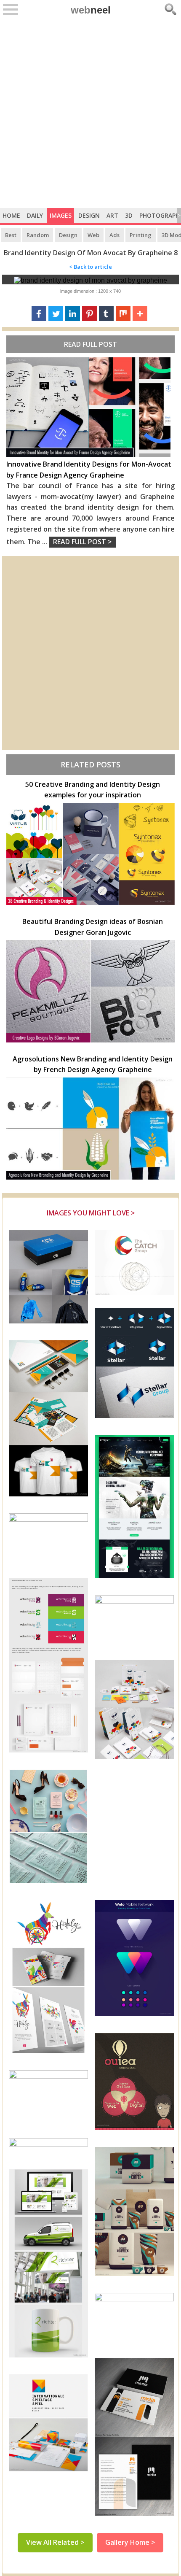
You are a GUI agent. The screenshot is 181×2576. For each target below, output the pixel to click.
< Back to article (90, 267)
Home (11, 215)
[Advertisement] (90, 113)
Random (38, 235)
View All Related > (55, 2542)
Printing (141, 235)
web (91, 10)
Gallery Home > (130, 2542)
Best (11, 235)
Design (89, 215)
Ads (114, 235)
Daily (35, 215)
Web (93, 235)
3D (129, 215)
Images (61, 215)
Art (112, 215)
